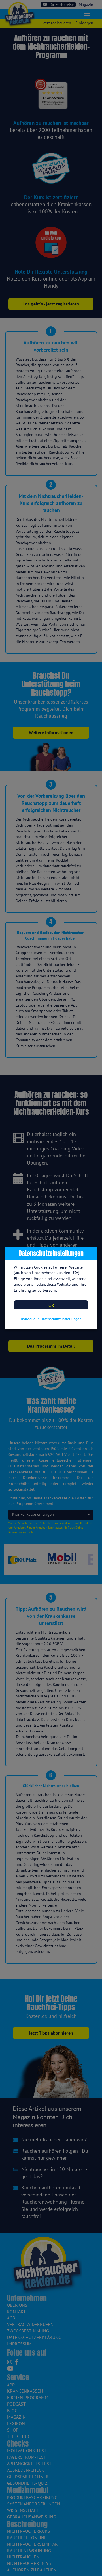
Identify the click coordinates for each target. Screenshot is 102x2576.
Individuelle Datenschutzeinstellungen (51, 1319)
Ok (51, 1305)
